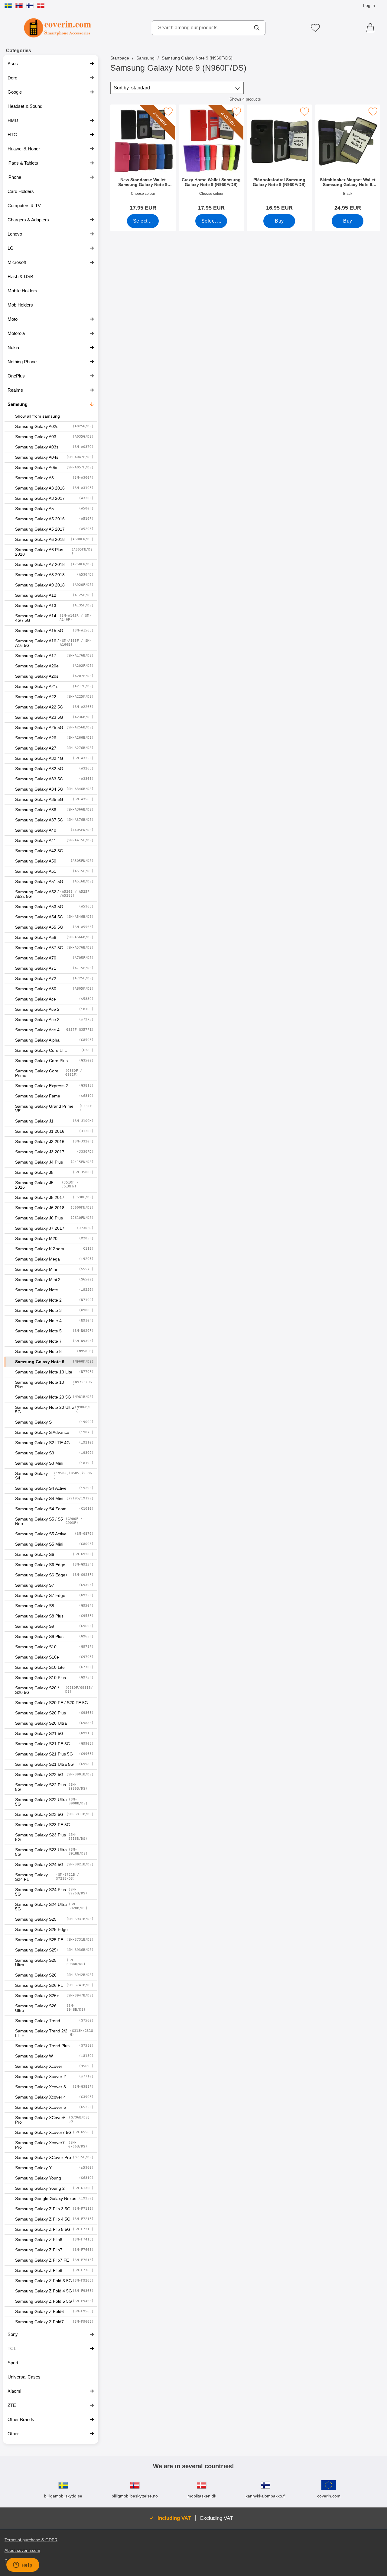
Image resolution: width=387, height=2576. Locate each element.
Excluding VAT (216, 2518)
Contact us (15, 2561)
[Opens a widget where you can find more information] (23, 2565)
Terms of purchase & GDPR (31, 2540)
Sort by (132, 88)
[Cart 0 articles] (372, 28)
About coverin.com (22, 2550)
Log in (369, 5)
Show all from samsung (37, 416)
